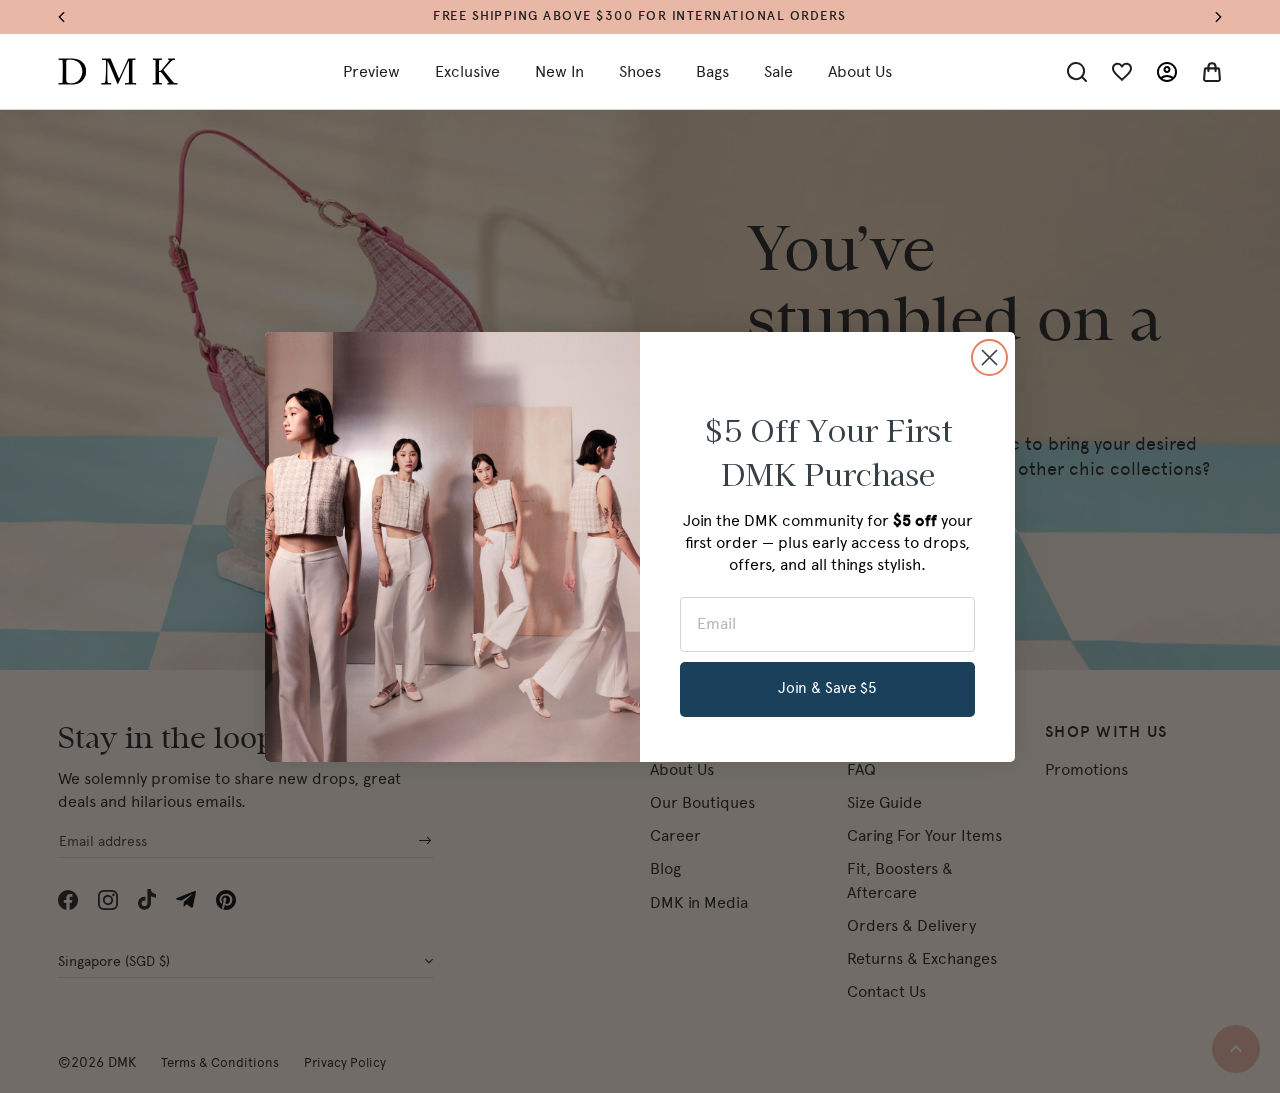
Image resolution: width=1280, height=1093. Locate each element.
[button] (71, 17)
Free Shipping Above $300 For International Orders (640, 16)
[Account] (1167, 72)
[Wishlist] (1122, 72)
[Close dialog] (989, 357)
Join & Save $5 (827, 688)
